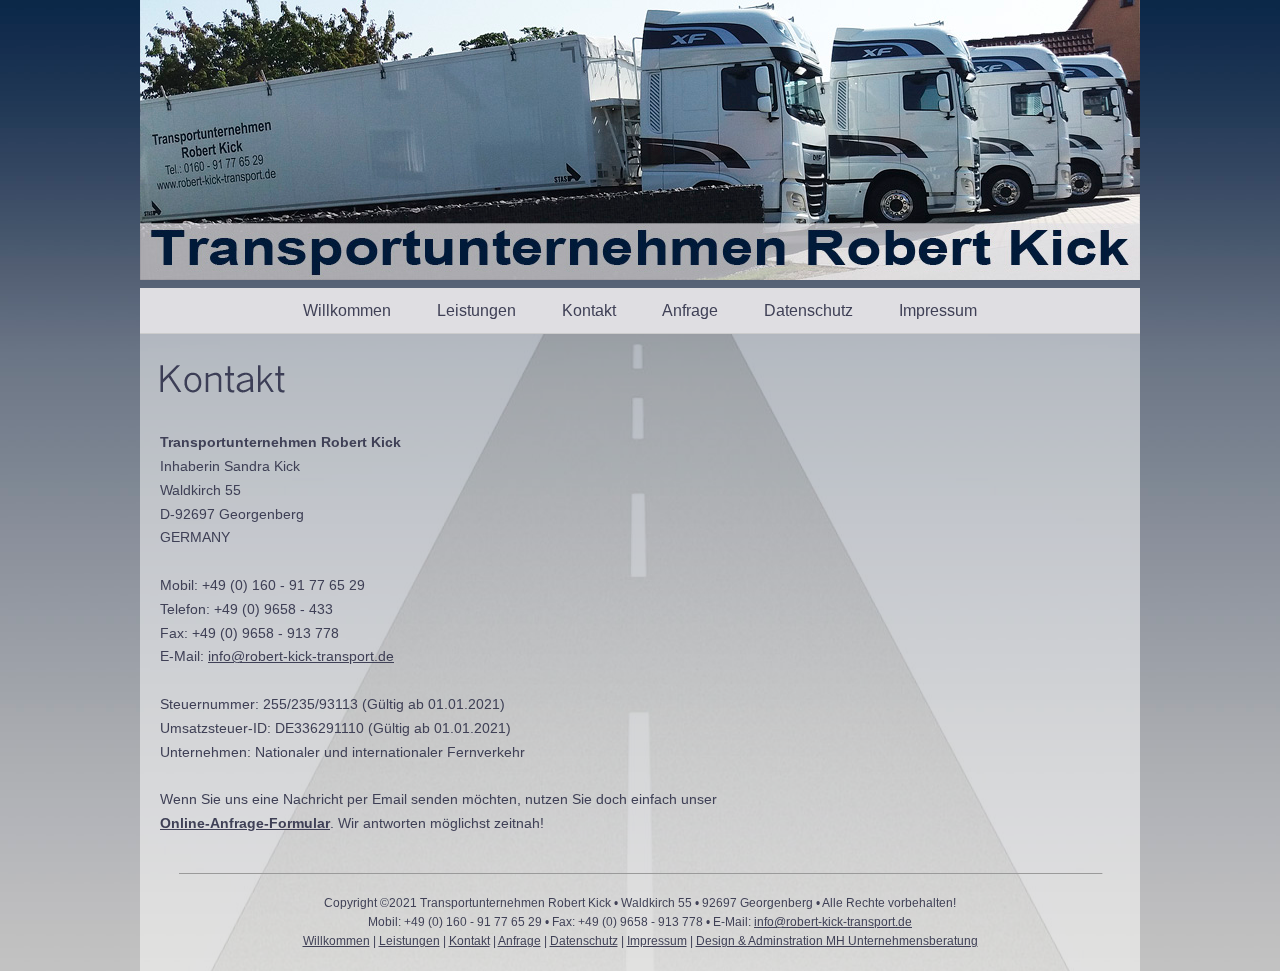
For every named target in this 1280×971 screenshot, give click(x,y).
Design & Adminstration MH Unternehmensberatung (837, 941)
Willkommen (347, 310)
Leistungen (476, 310)
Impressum (938, 310)
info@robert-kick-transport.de (301, 656)
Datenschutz (808, 310)
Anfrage (690, 310)
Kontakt (589, 310)
